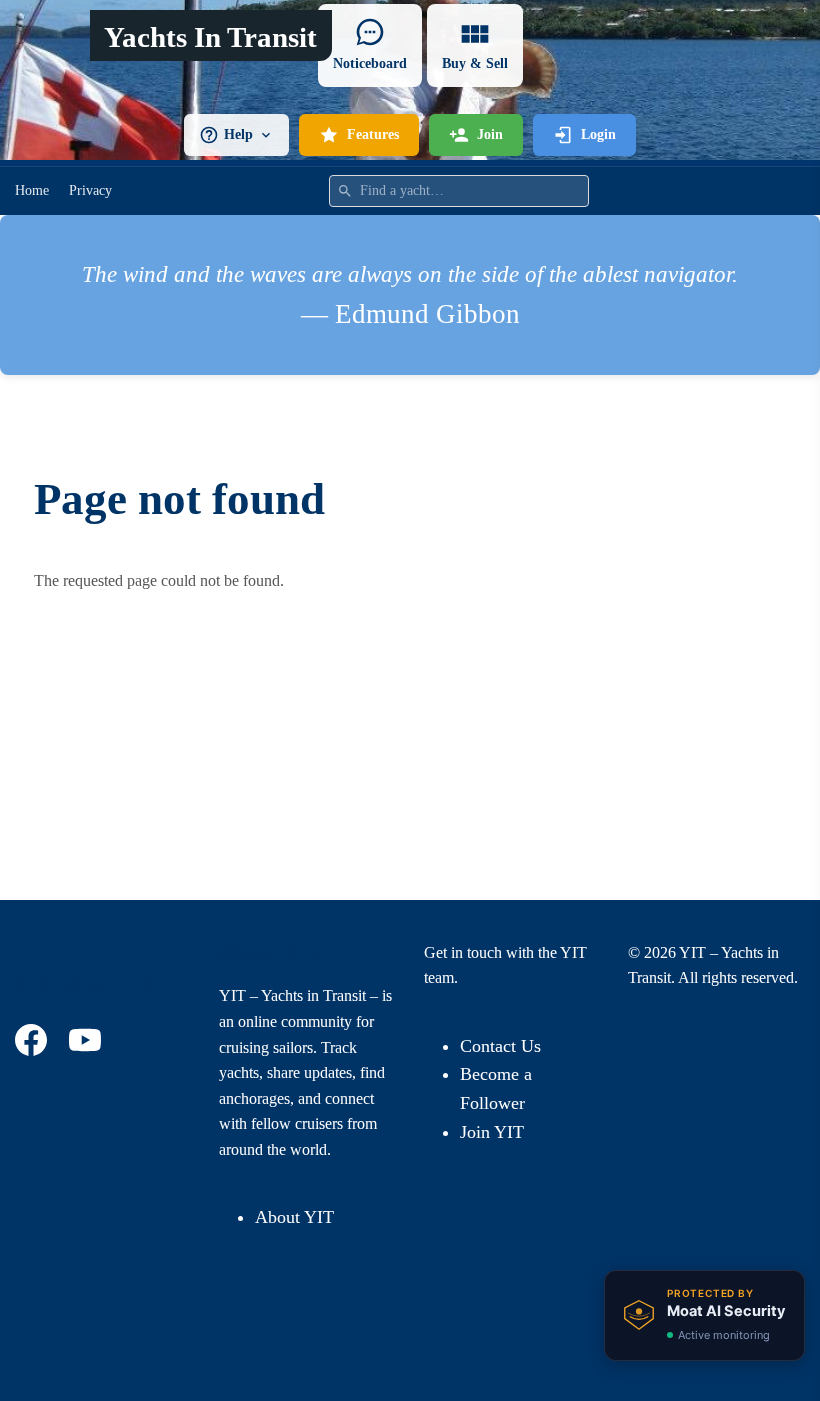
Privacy (90, 190)
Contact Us (500, 1046)
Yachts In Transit (210, 37)
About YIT (294, 1217)
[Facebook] (34, 1040)
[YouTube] (88, 1040)
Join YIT (492, 1132)
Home (32, 190)
